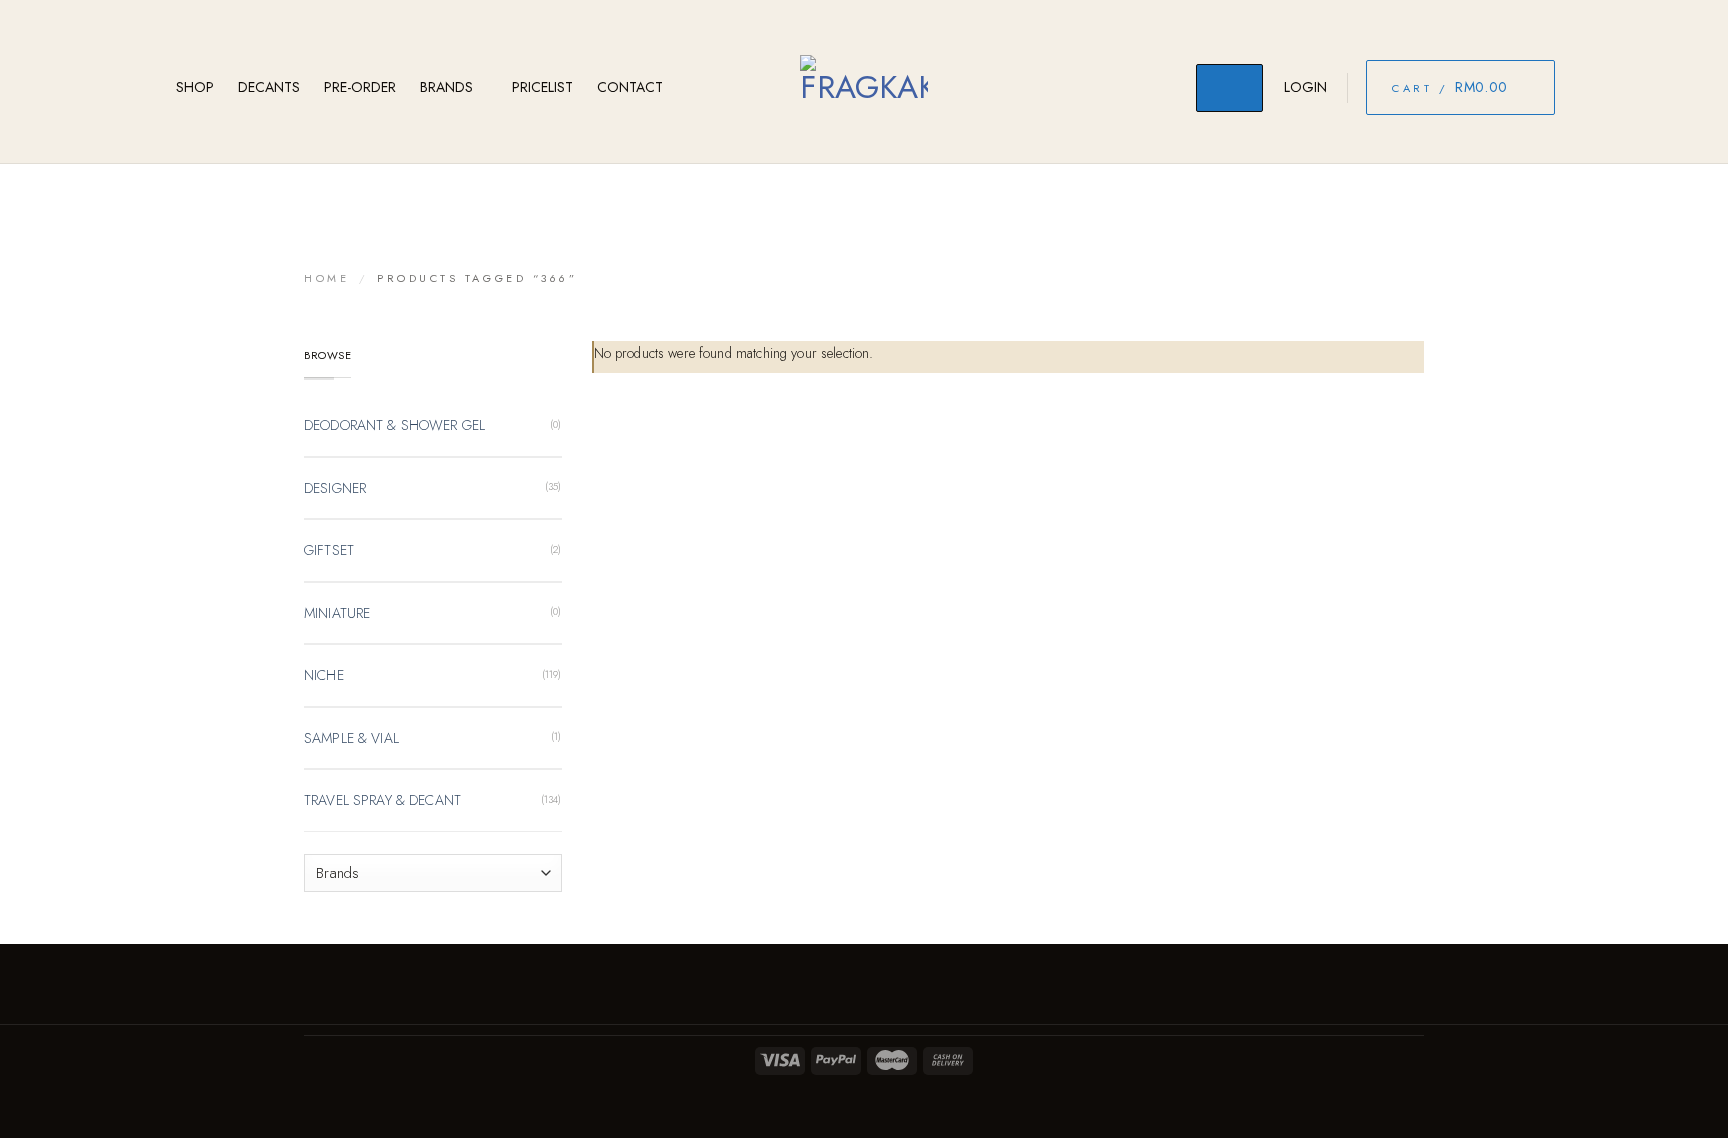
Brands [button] (446, 87)
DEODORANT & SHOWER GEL (394, 425)
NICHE (324, 675)
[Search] (1229, 88)
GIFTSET (329, 550)
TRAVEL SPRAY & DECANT (382, 800)
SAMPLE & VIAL (351, 738)
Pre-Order (360, 87)
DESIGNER (335, 488)
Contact (630, 87)
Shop (195, 87)
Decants (269, 87)
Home (326, 278)
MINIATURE (337, 613)
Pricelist (542, 87)
